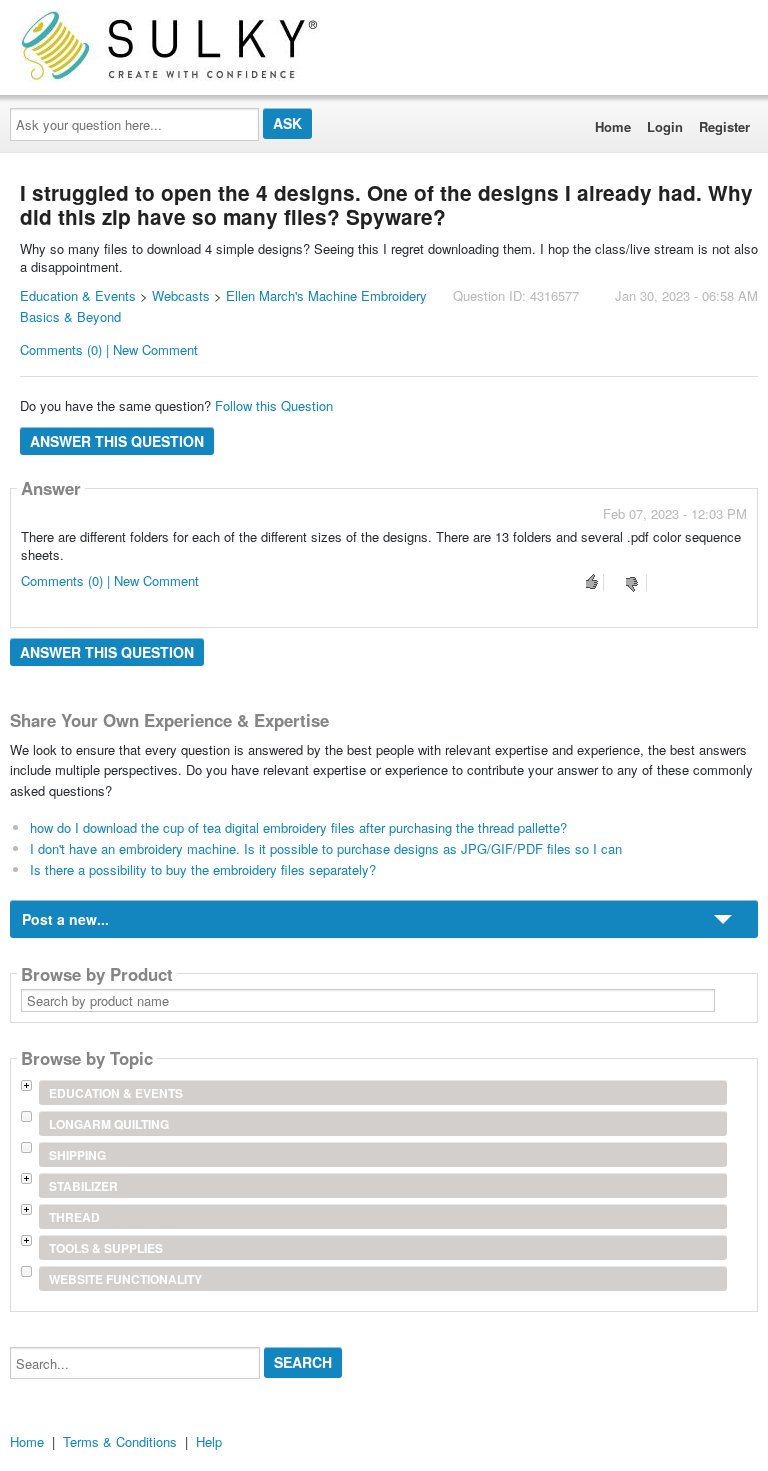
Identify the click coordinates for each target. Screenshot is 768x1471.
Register (724, 126)
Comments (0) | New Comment (109, 349)
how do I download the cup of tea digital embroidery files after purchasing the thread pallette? (298, 827)
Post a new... (65, 919)
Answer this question (117, 441)
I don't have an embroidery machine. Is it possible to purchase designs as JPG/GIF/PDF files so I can (326, 848)
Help (209, 1441)
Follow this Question (274, 405)
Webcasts (181, 295)
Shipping (77, 1155)
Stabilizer (83, 1186)
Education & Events (78, 295)
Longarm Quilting (109, 1124)
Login (665, 126)
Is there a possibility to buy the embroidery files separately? (203, 869)
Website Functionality (125, 1279)
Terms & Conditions (120, 1441)
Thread (74, 1217)
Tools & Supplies (106, 1248)
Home (613, 126)
